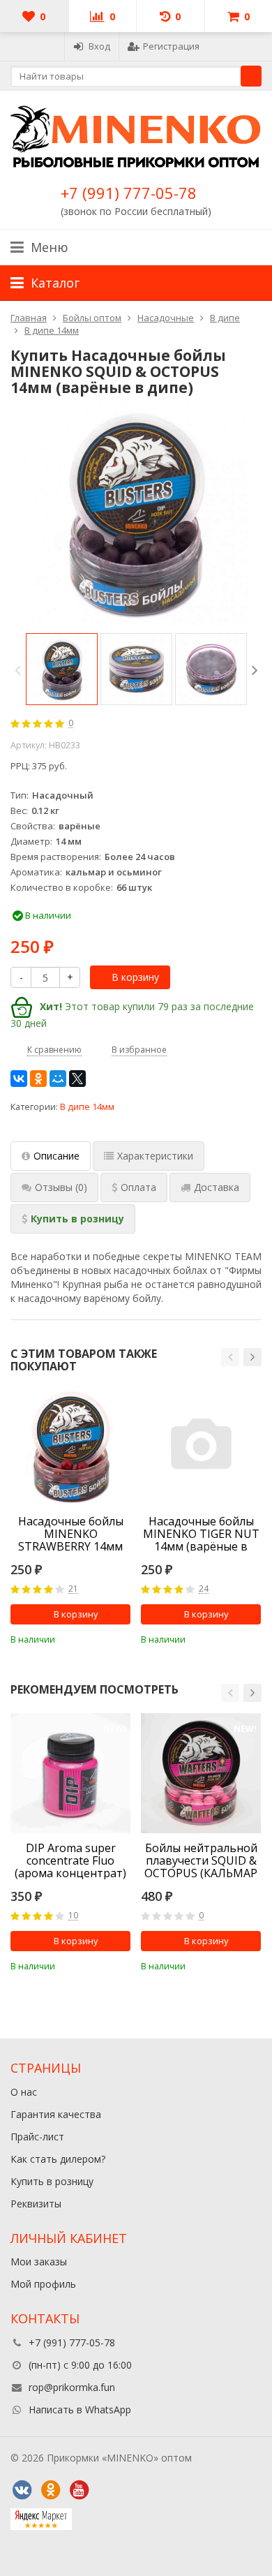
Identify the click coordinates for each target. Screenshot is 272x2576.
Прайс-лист (37, 2137)
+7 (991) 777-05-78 (129, 193)
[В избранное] (122, 1638)
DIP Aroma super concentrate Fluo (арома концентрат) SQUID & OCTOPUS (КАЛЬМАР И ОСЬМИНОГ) (70, 1860)
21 (73, 1589)
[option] (62, 669)
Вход (99, 46)
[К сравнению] (101, 1638)
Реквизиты (36, 2204)
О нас (24, 2092)
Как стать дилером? (58, 2159)
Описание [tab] (56, 1156)
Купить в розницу (52, 2181)
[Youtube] (79, 2490)
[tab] (134, 1187)
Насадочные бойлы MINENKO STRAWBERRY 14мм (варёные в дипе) (71, 1534)
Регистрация (171, 46)
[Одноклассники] (38, 1079)
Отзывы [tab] (61, 1187)
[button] (230, 1357)
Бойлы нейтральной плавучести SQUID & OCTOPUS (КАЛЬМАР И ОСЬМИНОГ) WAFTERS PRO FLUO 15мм (201, 1860)
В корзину (135, 977)
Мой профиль (43, 2284)
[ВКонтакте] (19, 1079)
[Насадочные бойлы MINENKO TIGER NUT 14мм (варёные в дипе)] (201, 1446)
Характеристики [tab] (155, 1156)
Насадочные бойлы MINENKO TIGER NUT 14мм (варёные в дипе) (201, 1534)
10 (73, 1916)
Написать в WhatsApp (80, 2410)
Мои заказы (39, 2262)
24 (204, 1589)
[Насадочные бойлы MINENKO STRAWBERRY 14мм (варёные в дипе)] (70, 1446)
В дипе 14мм (87, 1107)
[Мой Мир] (58, 1079)
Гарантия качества (56, 2114)
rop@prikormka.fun (72, 2387)
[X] (77, 1079)
